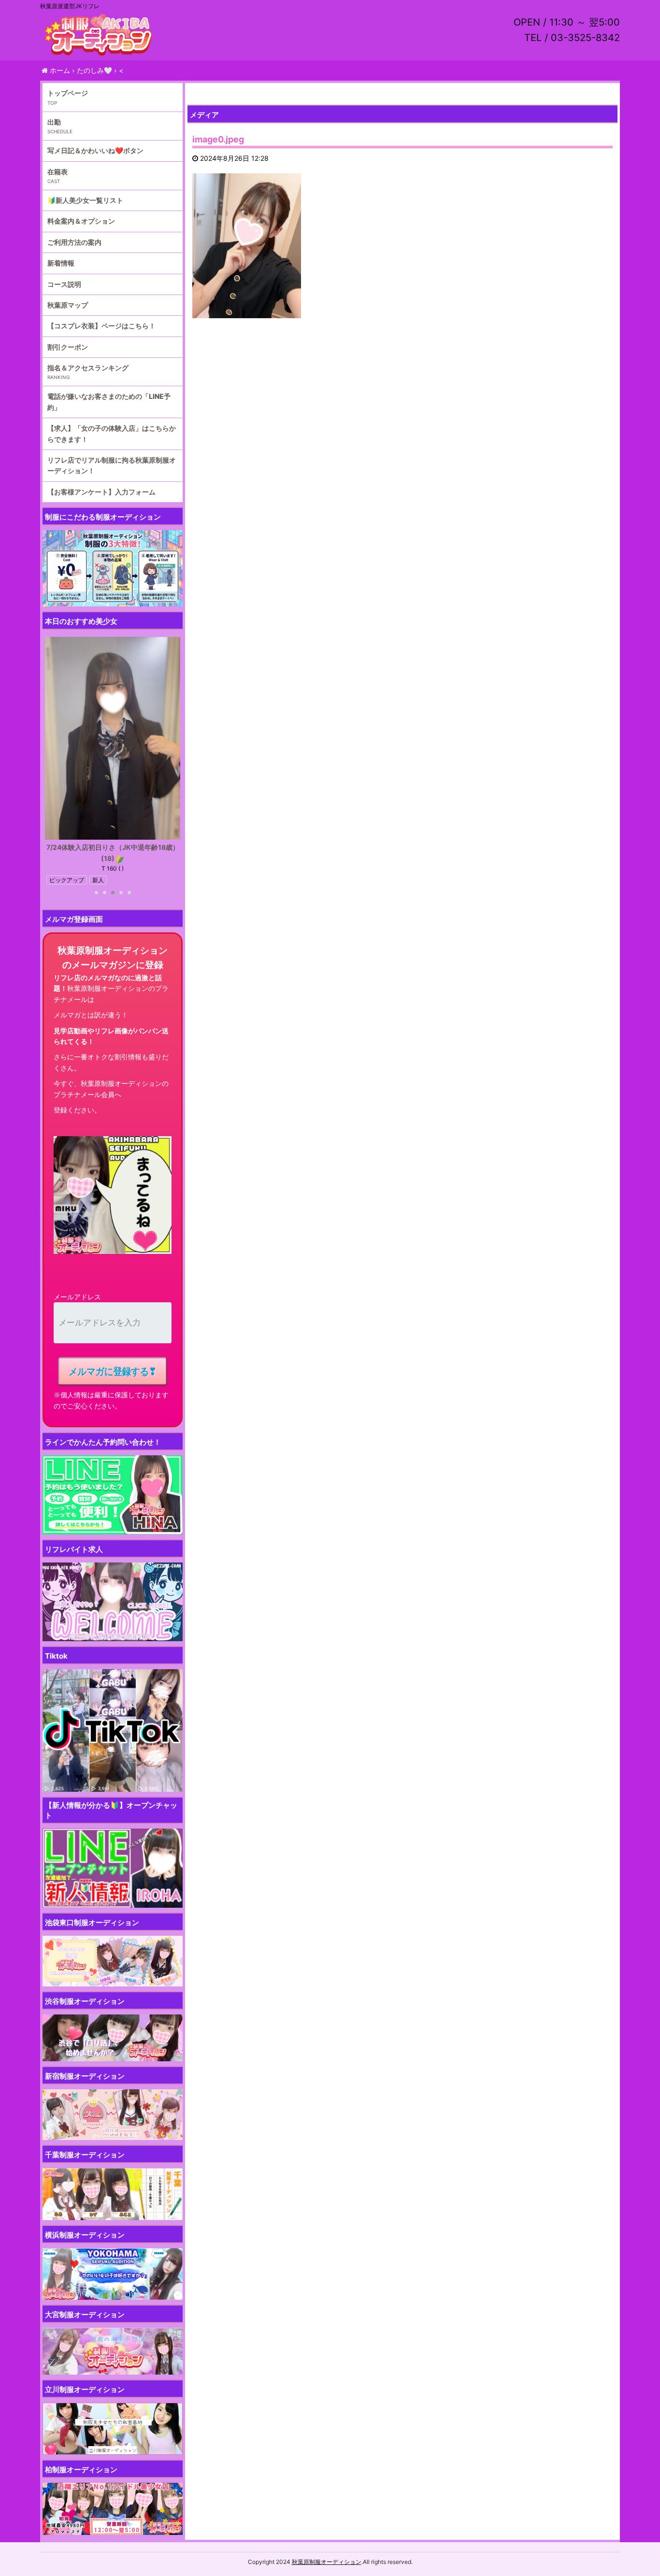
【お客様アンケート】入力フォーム (101, 492)
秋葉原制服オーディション (327, 2562)
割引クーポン (68, 347)
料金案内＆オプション (81, 221)
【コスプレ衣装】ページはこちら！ (101, 326)
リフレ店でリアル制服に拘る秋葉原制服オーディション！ (112, 465)
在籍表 (57, 172)
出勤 (54, 122)
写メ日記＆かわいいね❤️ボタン (95, 150)
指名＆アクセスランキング (88, 368)
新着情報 (61, 263)
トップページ (68, 93)
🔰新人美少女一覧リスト (85, 200)
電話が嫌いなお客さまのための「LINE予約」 (109, 401)
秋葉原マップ (68, 305)
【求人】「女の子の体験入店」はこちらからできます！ (112, 433)
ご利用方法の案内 (74, 242)
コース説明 (64, 284)
